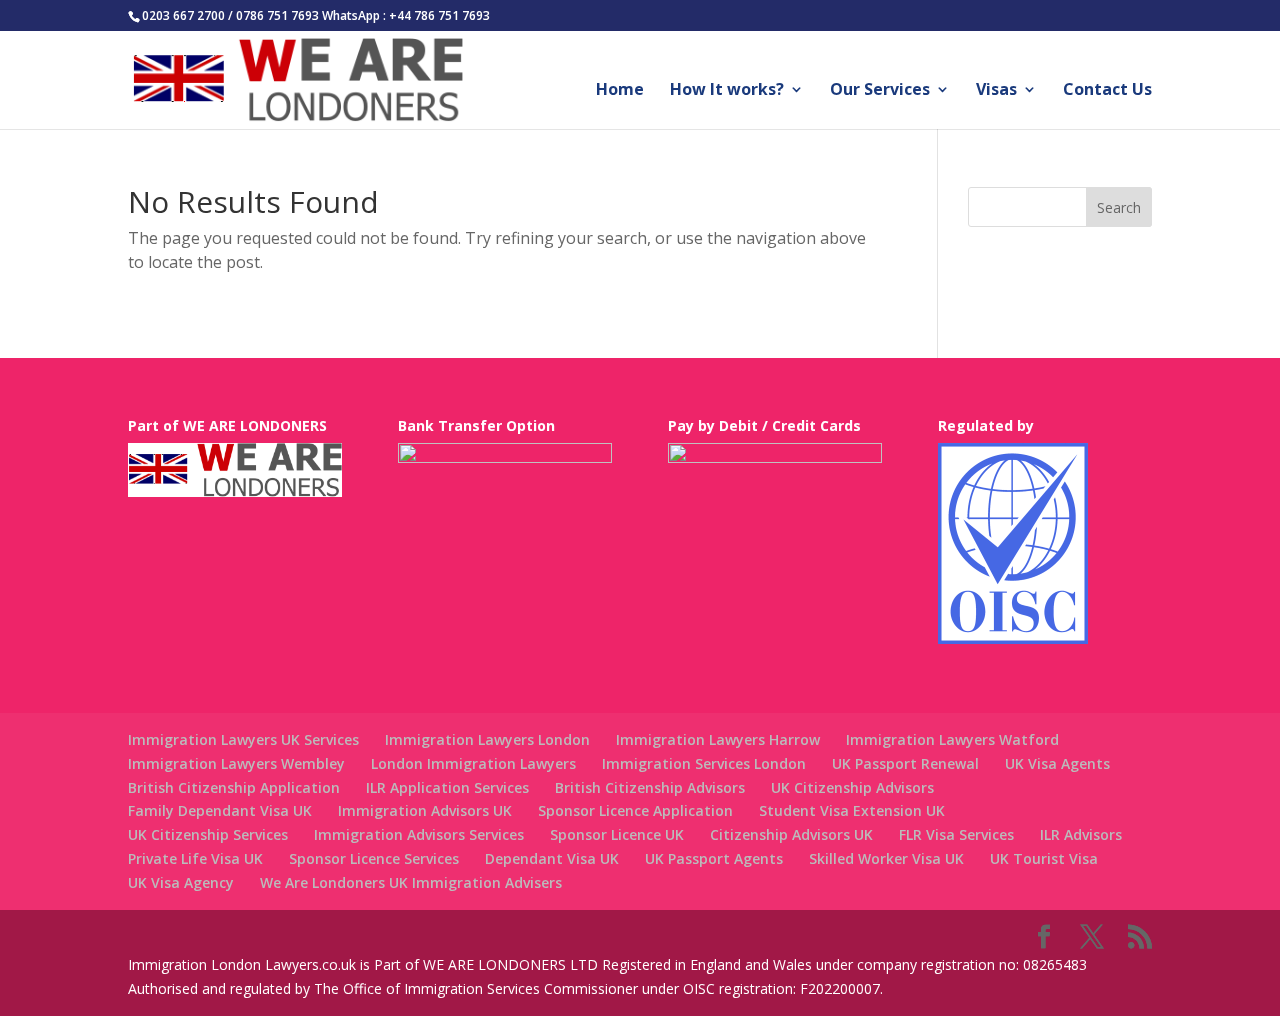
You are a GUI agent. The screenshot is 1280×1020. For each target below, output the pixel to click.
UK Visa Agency (181, 882)
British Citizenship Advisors (650, 787)
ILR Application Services (447, 787)
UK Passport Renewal (905, 763)
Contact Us (1107, 91)
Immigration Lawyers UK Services (243, 739)
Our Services (880, 91)
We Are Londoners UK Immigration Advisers (411, 882)
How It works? (727, 91)
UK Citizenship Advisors (852, 787)
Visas (996, 91)
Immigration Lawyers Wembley (236, 763)
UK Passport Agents (714, 858)
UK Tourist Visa (1044, 858)
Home (620, 91)
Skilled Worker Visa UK (886, 858)
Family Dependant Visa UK (220, 810)
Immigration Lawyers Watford (952, 739)
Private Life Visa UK (195, 858)
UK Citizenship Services (208, 834)
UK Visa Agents (1057, 763)
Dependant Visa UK (552, 858)
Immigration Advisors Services (419, 834)
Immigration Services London (704, 763)
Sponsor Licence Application (635, 810)
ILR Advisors (1081, 834)
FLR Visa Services (956, 834)
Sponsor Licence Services (374, 858)
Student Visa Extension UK (852, 810)
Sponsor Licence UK (617, 834)
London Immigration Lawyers (473, 763)
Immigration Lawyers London (487, 739)
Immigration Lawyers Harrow (718, 739)
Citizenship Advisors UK (791, 834)
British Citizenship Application (234, 787)
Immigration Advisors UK (425, 810)
